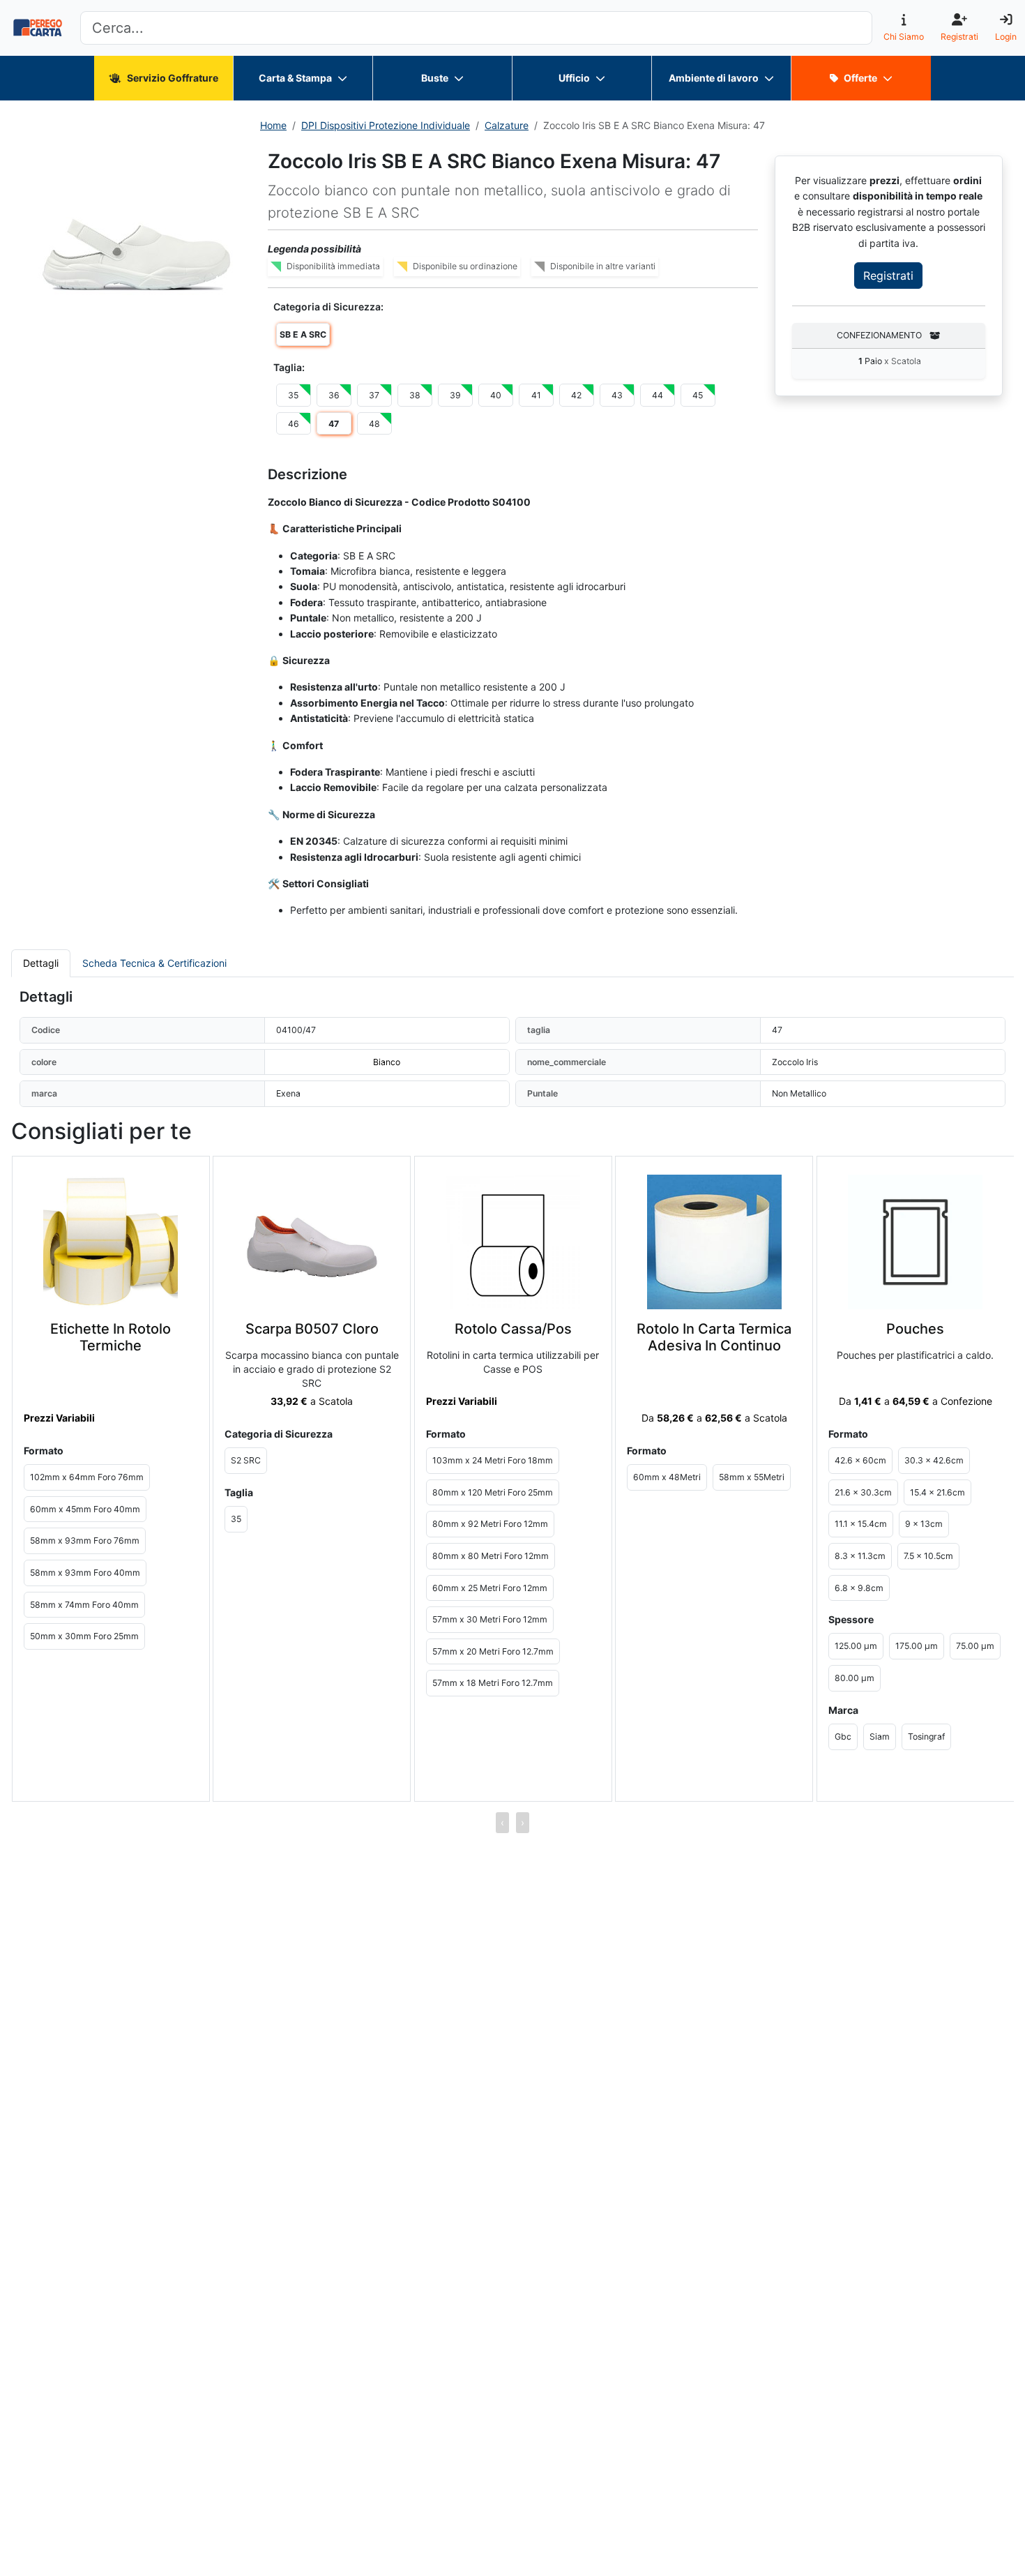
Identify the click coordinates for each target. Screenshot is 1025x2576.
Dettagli (41, 963)
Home (273, 125)
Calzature (507, 125)
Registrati (888, 276)
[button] (137, 255)
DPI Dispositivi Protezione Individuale (386, 125)
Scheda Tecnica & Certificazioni (154, 963)
